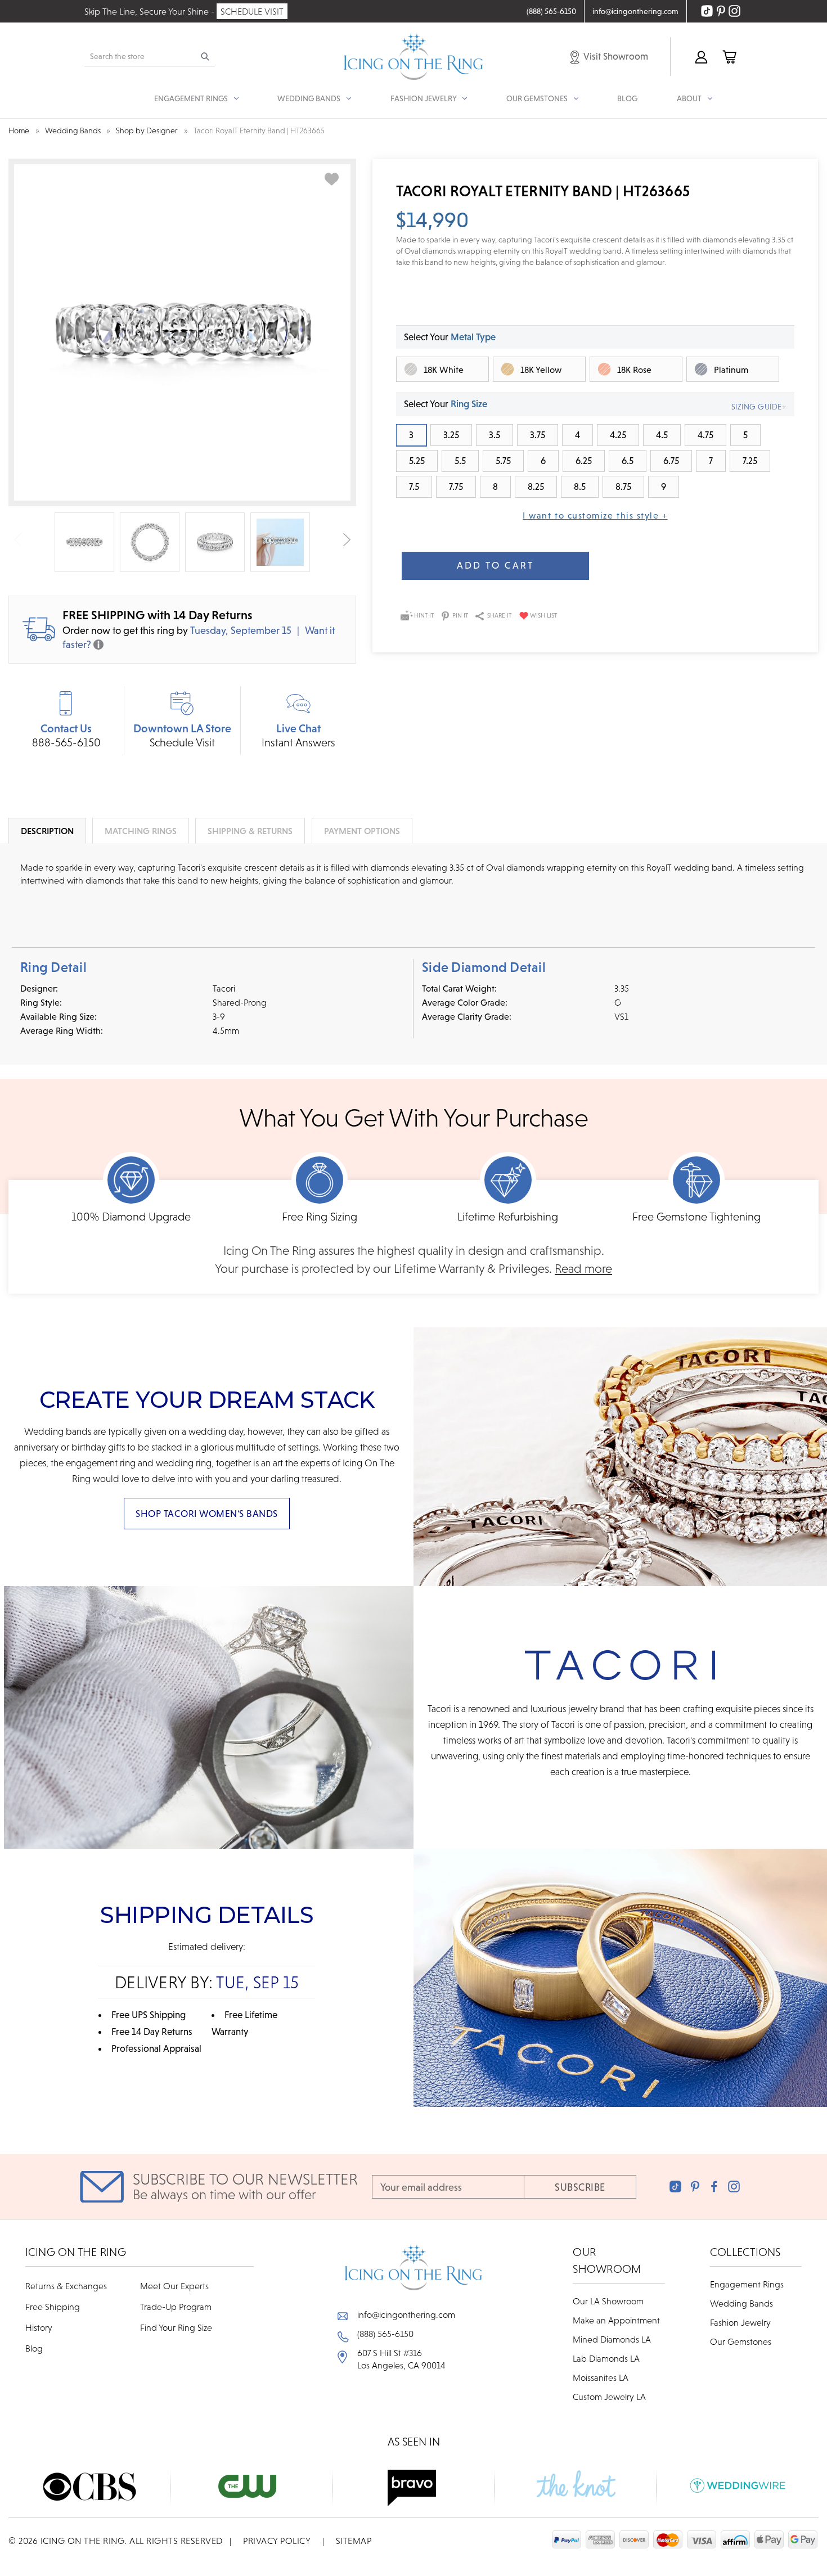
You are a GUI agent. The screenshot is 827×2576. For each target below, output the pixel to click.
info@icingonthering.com (406, 2314)
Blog (627, 98)
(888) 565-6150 (385, 2334)
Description (47, 831)
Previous (18, 539)
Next (347, 539)
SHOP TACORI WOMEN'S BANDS (207, 1514)
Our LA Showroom (608, 2301)
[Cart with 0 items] (729, 57)
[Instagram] (734, 2187)
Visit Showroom (615, 56)
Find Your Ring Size (176, 2327)
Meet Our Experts (174, 2286)
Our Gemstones (741, 2341)
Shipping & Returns (250, 831)
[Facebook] (714, 2187)
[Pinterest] (695, 2187)
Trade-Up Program (176, 2307)
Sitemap (354, 2541)
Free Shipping (53, 2307)
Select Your (450, 337)
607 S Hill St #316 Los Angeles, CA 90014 (401, 2359)
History (39, 2327)
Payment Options (362, 831)
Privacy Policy (277, 2541)
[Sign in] (700, 57)
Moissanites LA (601, 2377)
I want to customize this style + (595, 515)
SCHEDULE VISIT (252, 11)
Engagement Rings (747, 2284)
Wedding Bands (741, 2303)
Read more (583, 1269)
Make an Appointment (616, 2320)
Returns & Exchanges (66, 2286)
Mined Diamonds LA (612, 2339)
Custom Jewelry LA (609, 2397)
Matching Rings (141, 831)
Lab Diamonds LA (606, 2358)
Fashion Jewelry (740, 2322)
